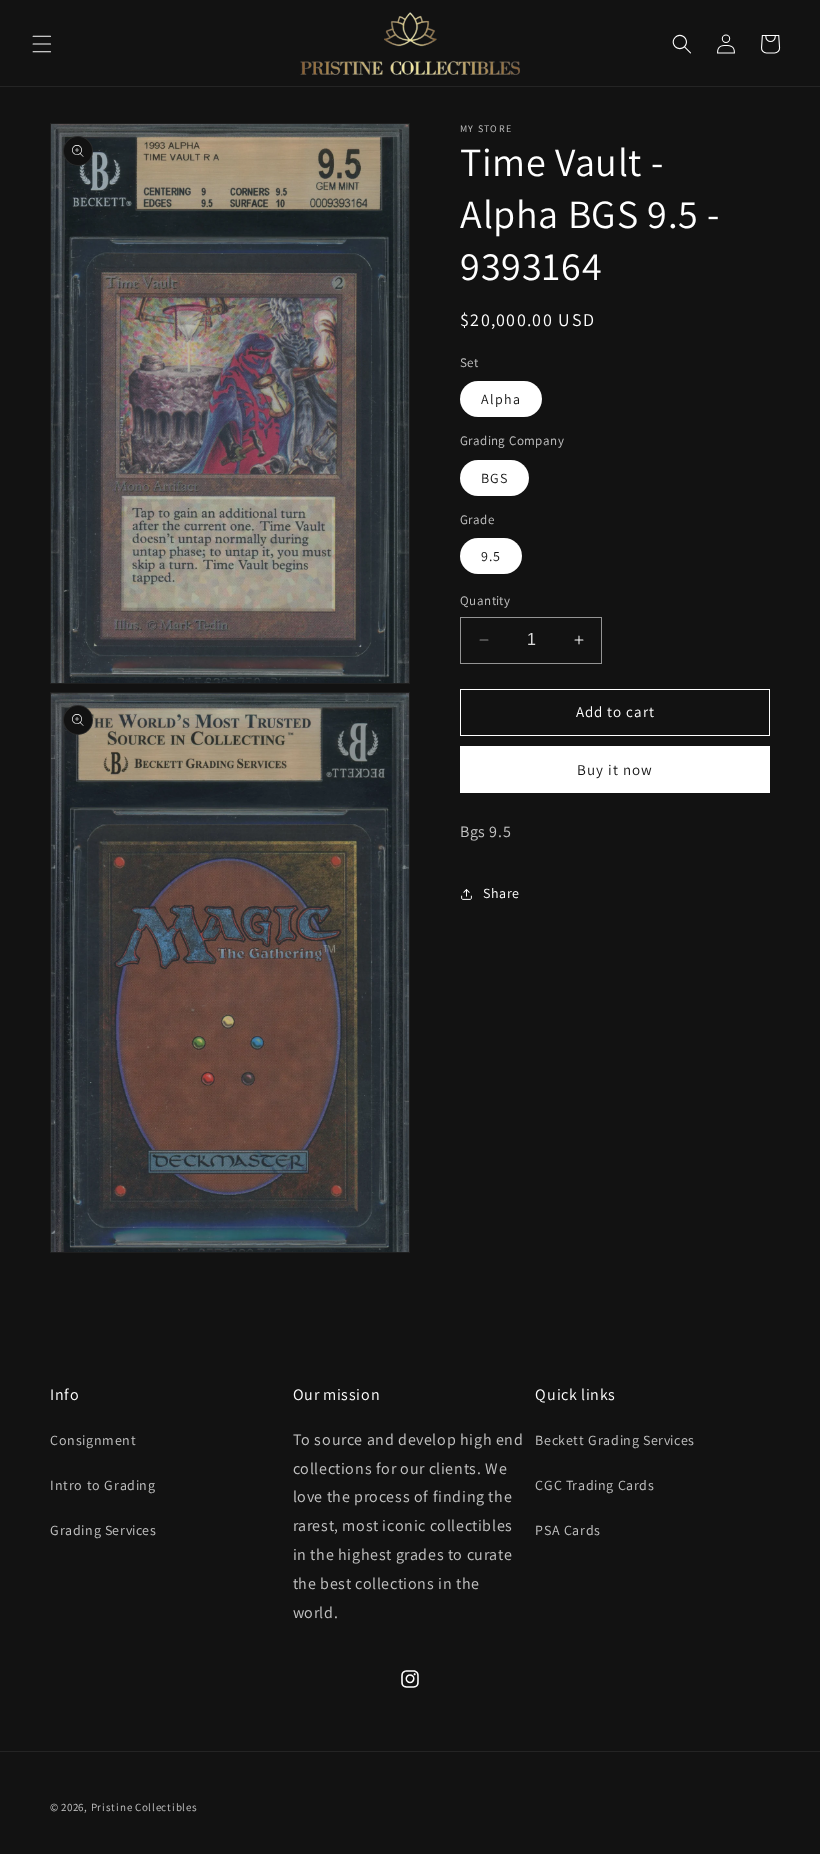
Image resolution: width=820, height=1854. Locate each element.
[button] (42, 44)
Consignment (93, 1440)
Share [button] (501, 893)
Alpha (501, 399)
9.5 (491, 556)
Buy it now (615, 769)
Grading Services (103, 1530)
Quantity (485, 600)
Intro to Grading (103, 1485)
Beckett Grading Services (614, 1440)
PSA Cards (567, 1530)
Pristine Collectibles (144, 1807)
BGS (494, 478)
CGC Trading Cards (594, 1485)
